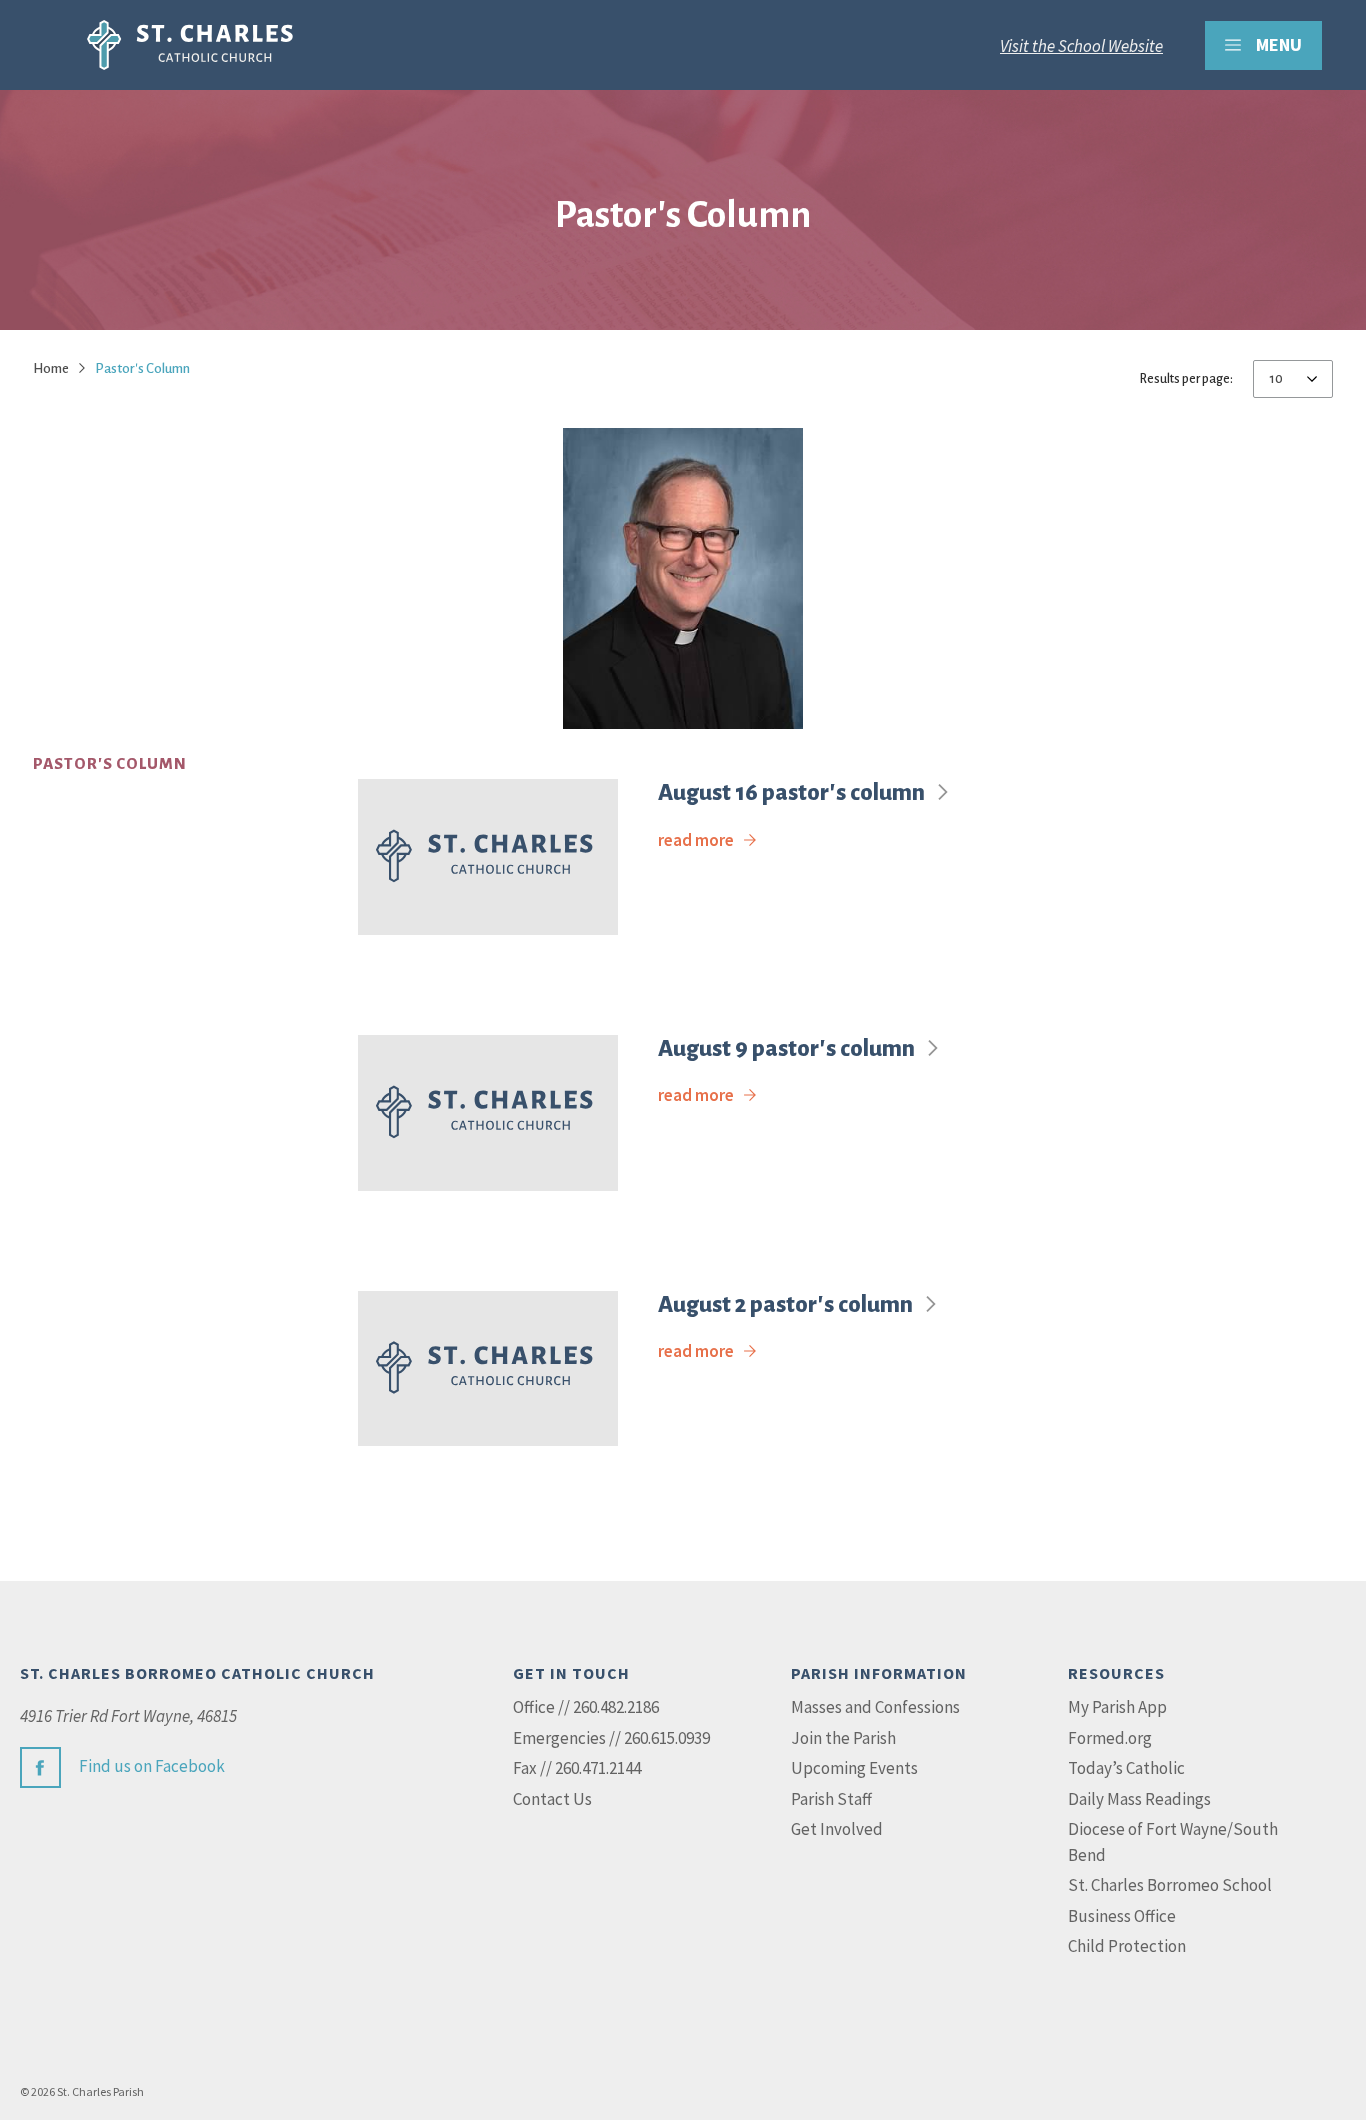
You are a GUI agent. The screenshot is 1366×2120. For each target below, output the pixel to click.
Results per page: (1186, 379)
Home (51, 368)
